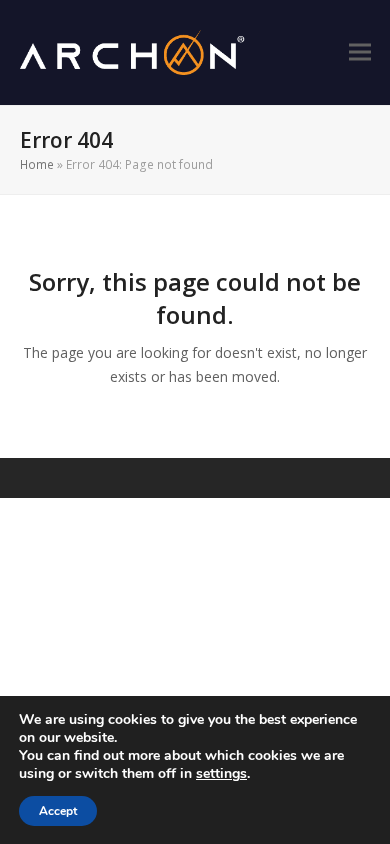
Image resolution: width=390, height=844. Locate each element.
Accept (58, 811)
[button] (360, 52)
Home (37, 164)
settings (221, 774)
